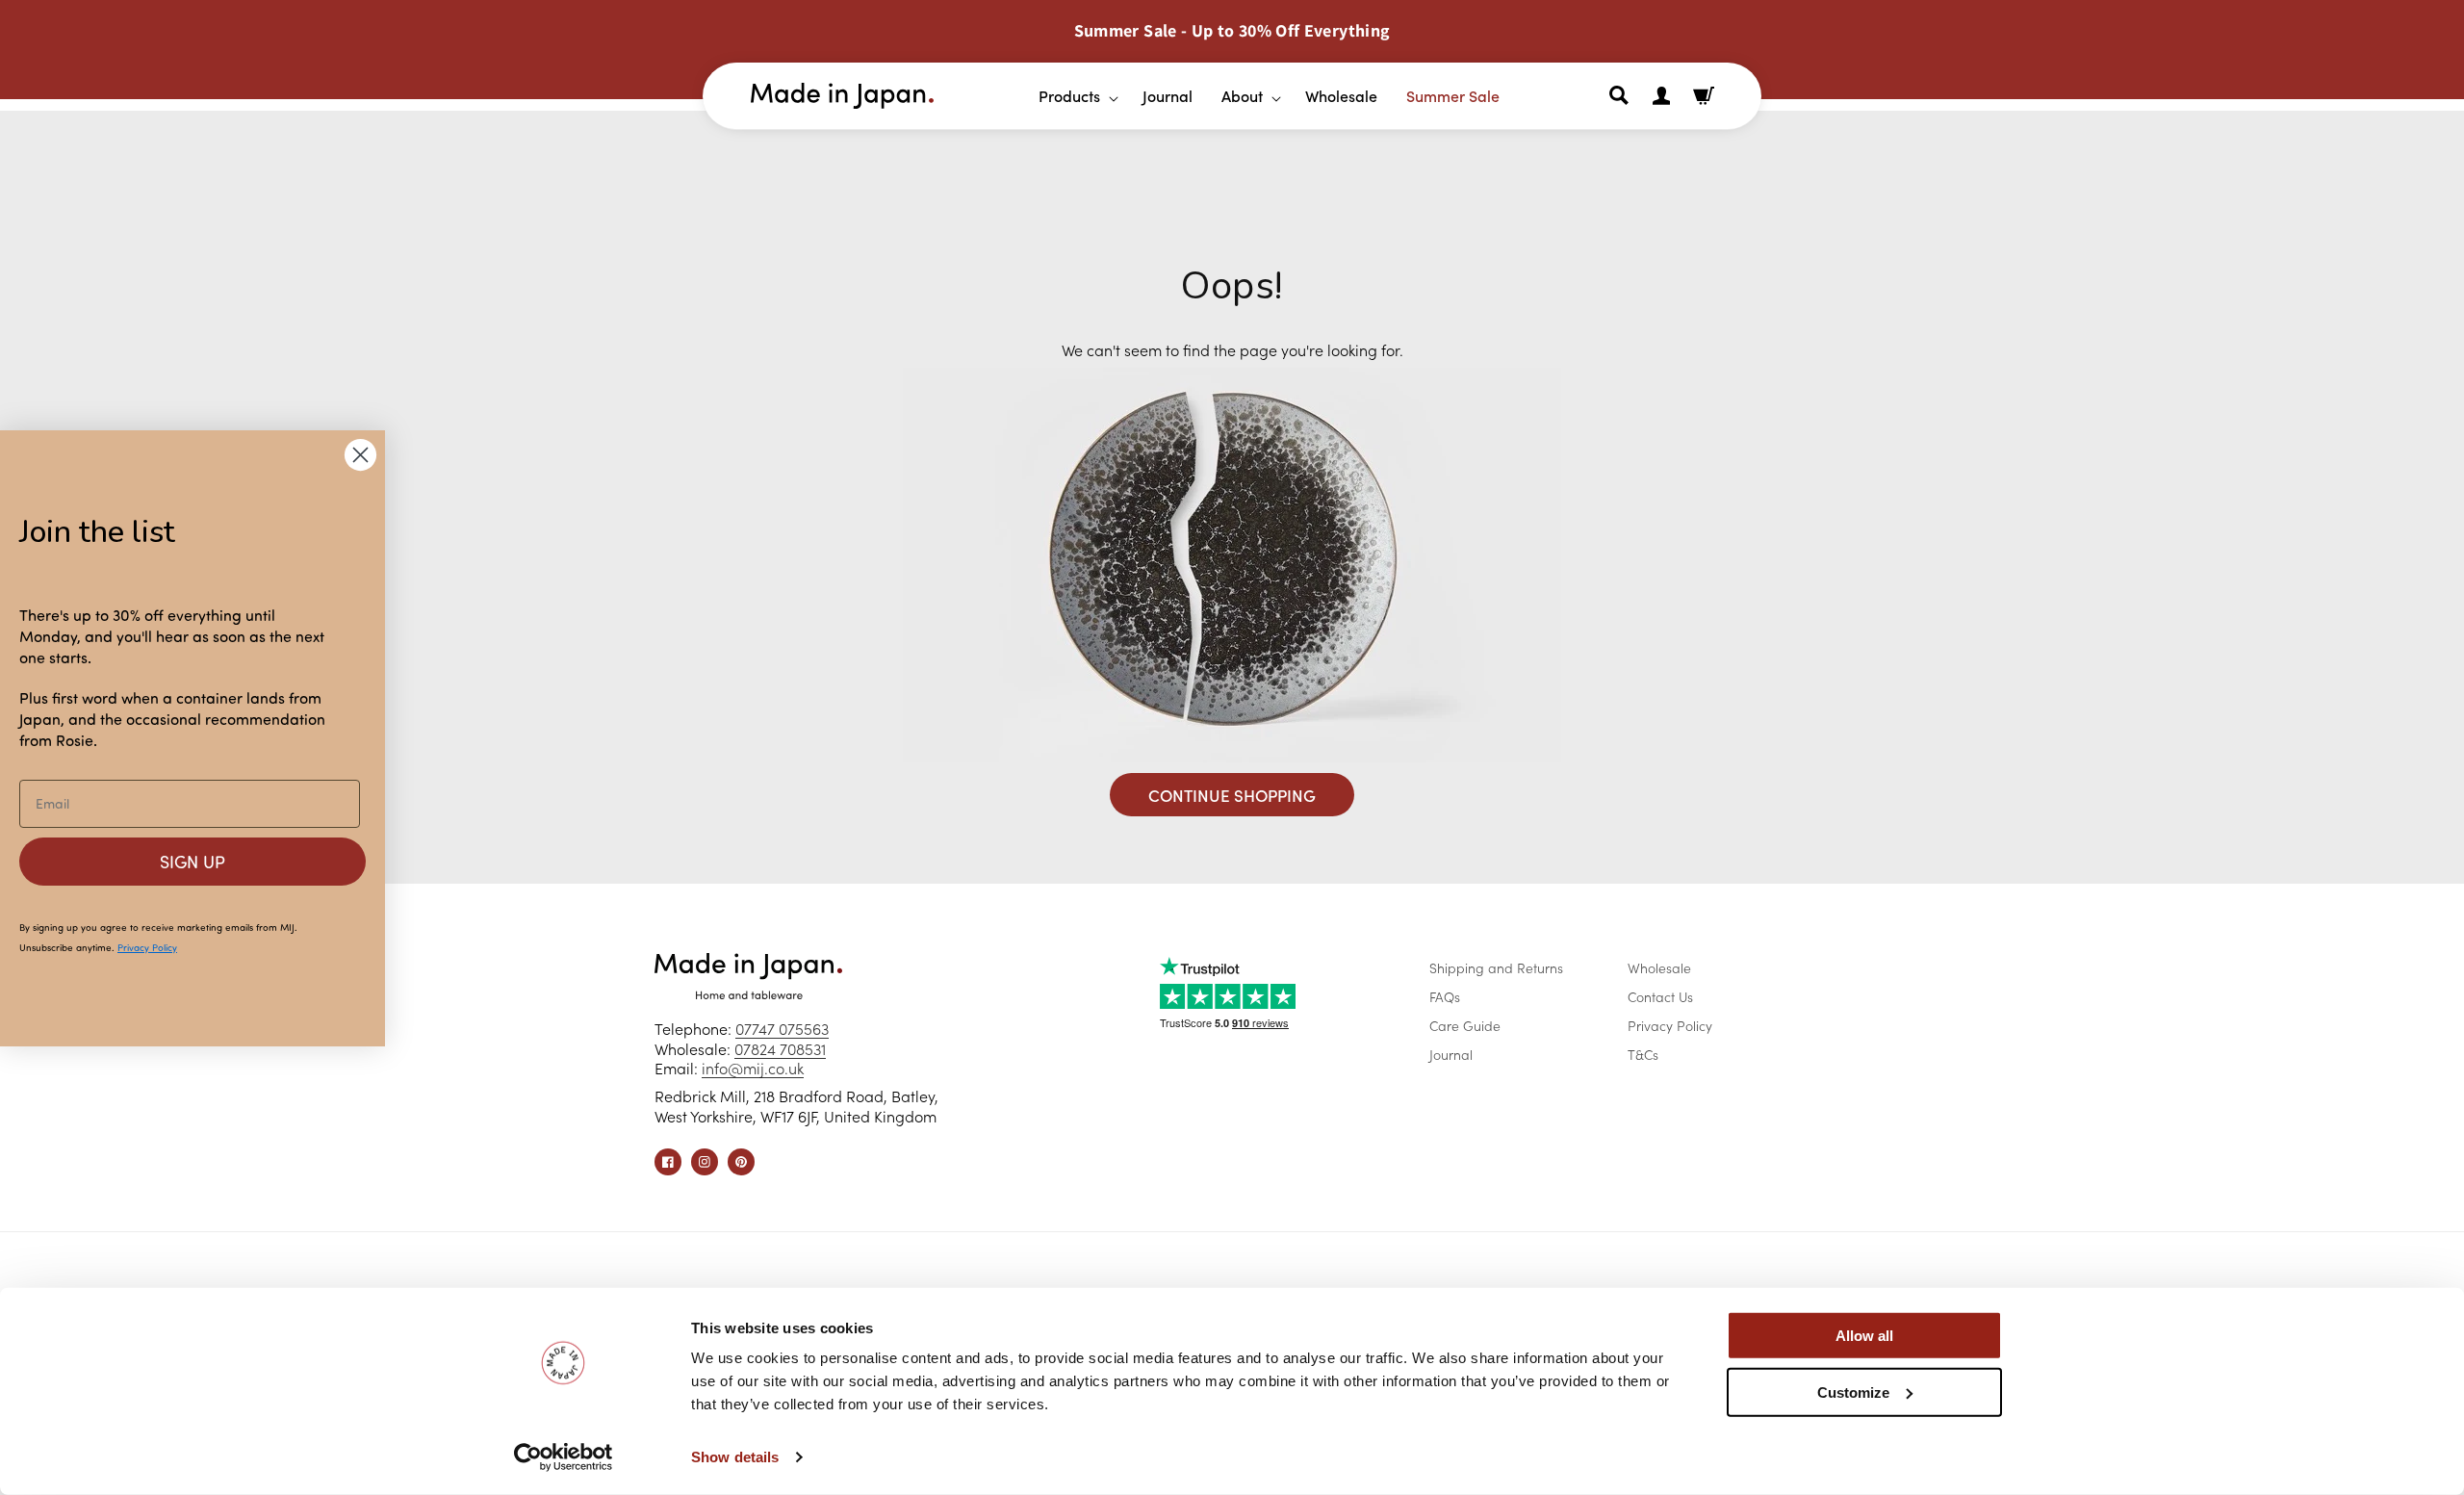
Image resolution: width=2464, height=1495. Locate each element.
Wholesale (1659, 967)
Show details (735, 1457)
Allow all (1864, 1336)
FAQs (1445, 996)
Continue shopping (1232, 795)
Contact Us (1660, 996)
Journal (1451, 1054)
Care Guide (1465, 1025)
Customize (1853, 1392)
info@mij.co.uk (753, 1068)
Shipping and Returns (1496, 967)
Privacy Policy (1670, 1025)
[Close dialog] (360, 455)
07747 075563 (782, 1028)
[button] (1071, 96)
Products (1069, 95)
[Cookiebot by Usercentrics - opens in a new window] (564, 1457)
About (1242, 95)
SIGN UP (192, 862)
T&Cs (1643, 1054)
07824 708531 (780, 1048)
